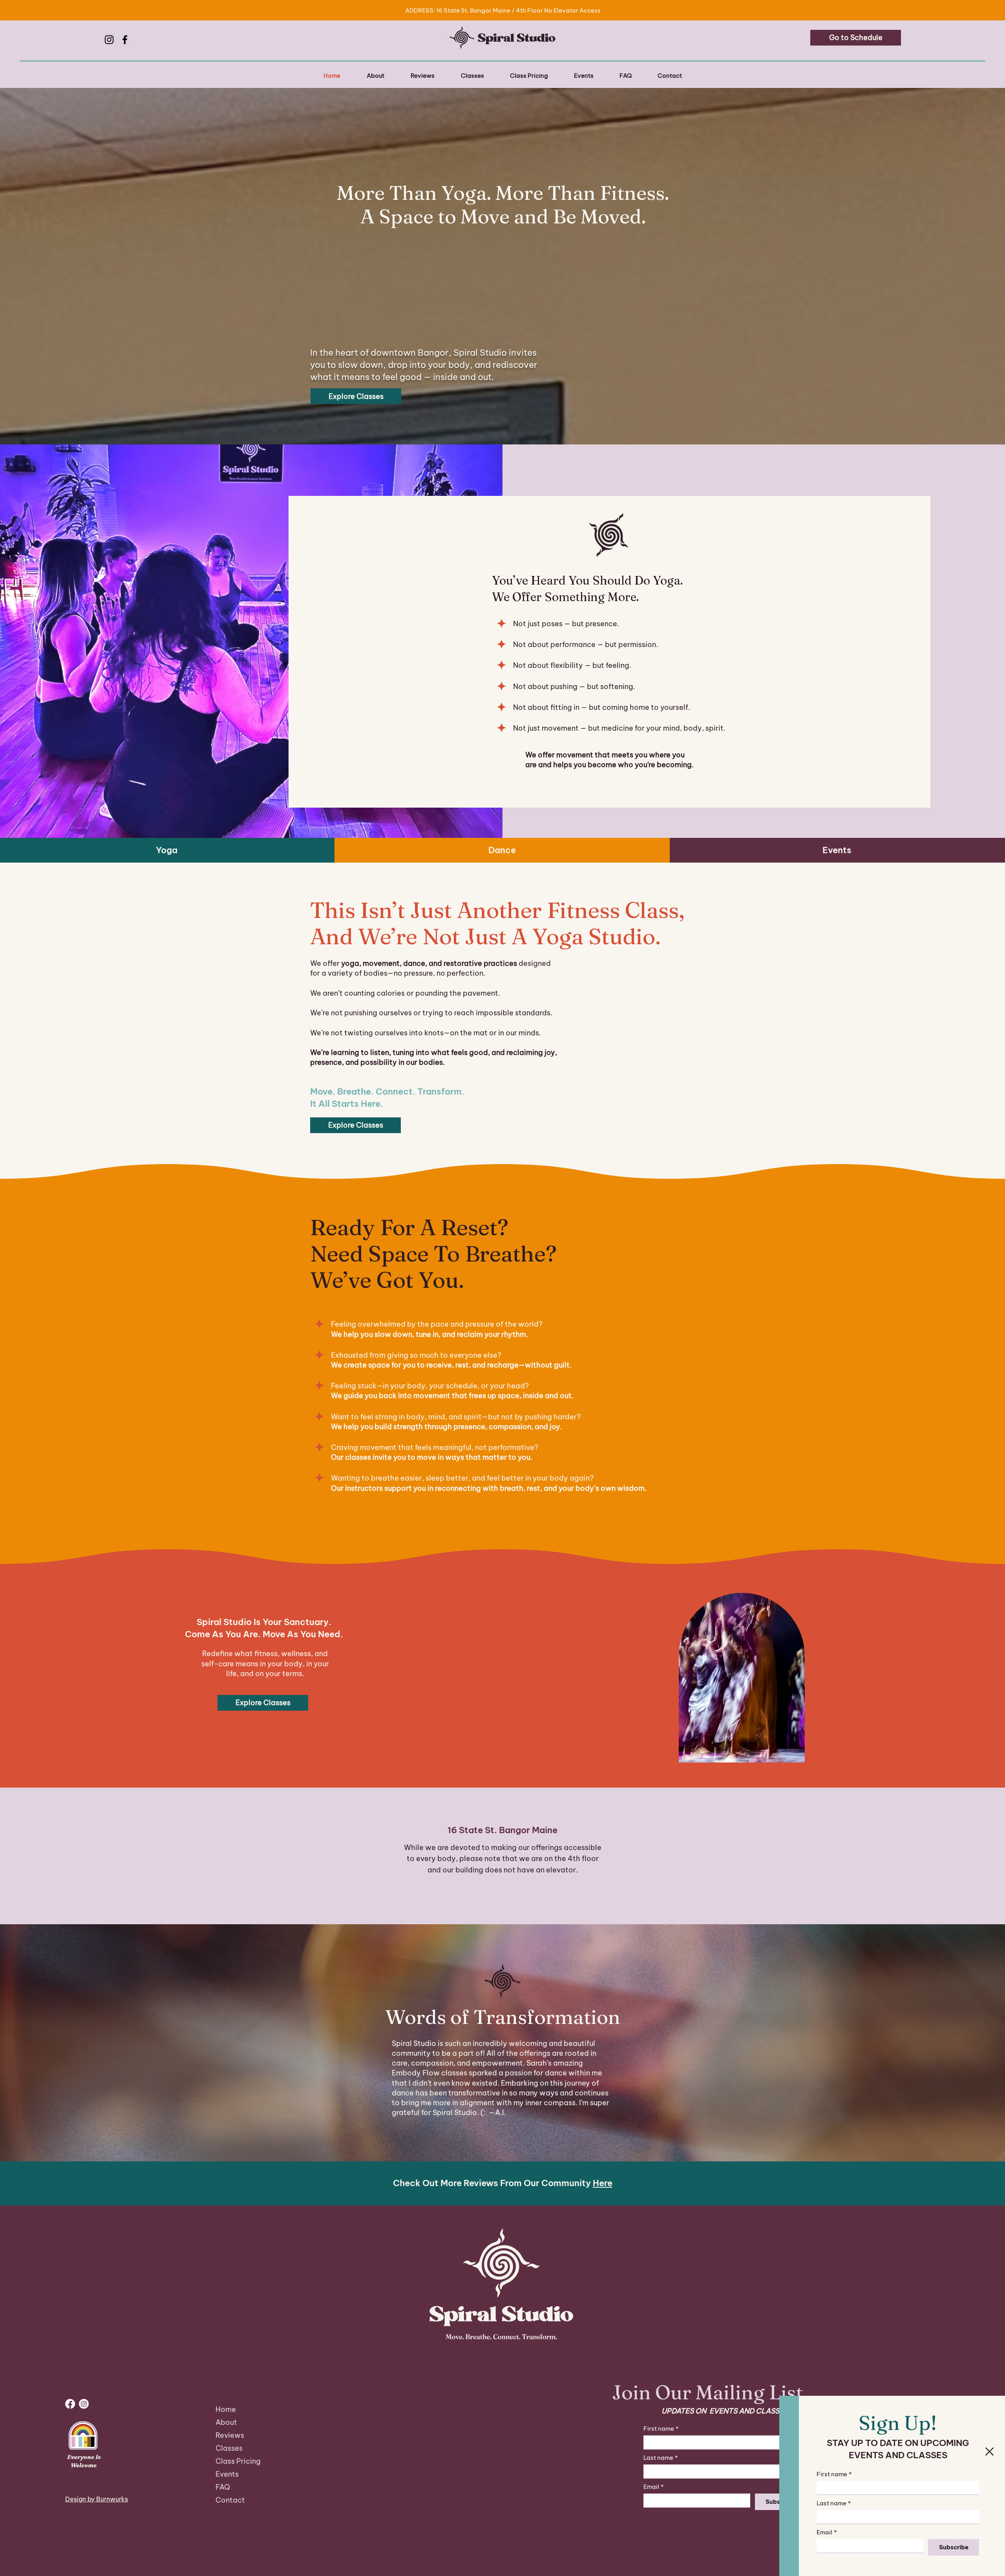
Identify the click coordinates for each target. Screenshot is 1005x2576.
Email (827, 2532)
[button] (989, 2452)
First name (834, 2474)
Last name (834, 2503)
